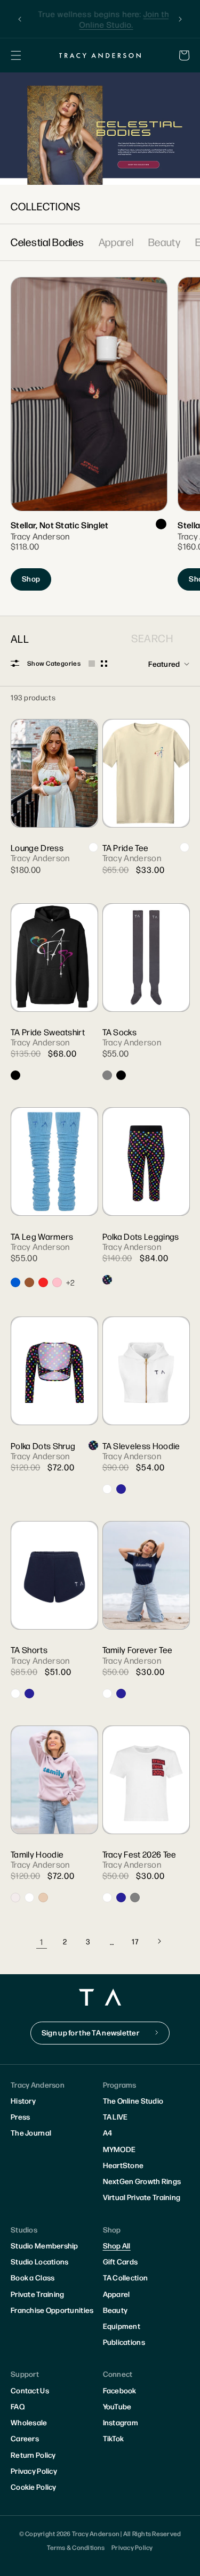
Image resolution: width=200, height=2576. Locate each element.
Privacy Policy (34, 2471)
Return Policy (33, 2455)
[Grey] (107, 1075)
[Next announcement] (180, 19)
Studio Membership (45, 2245)
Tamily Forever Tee (138, 1650)
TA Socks (120, 1032)
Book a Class (33, 2277)
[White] (93, 847)
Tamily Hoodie (37, 1854)
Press (20, 2116)
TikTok (114, 2438)
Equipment (122, 2326)
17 (135, 1941)
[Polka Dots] (107, 1280)
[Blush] (43, 1898)
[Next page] (159, 1941)
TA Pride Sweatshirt (48, 1032)
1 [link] (42, 1941)
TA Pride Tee (126, 848)
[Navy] (121, 1489)
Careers (25, 2438)
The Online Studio (133, 2100)
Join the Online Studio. (121, 19)
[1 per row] (91, 664)
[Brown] (29, 1282)
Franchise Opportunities (52, 2310)
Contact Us (30, 2390)
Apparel (116, 242)
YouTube (117, 2406)
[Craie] (107, 1489)
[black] (161, 524)
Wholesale (29, 2422)
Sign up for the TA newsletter (90, 2032)
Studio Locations (39, 2261)
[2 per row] (104, 664)
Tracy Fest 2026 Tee (139, 1854)
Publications (124, 2342)
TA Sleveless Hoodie (141, 1446)
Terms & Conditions (76, 2547)
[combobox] (145, 638)
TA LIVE (115, 2116)
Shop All (117, 2245)
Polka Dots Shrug (43, 1446)
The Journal (31, 2132)
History (23, 2100)
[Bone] (15, 1898)
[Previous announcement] (20, 19)
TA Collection (126, 2277)
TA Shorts (29, 1650)
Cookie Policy (34, 2487)
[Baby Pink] (57, 1282)
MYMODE (119, 2149)
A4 (108, 2132)
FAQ (18, 2406)
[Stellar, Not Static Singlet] (89, 440)
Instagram (121, 2422)
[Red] (43, 1282)
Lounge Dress (37, 848)
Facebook (120, 2390)
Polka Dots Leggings (141, 1236)
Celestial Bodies (47, 242)
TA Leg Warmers (42, 1236)
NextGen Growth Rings (142, 2181)
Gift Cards (121, 2261)
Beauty (165, 242)
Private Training (37, 2294)
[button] (16, 55)
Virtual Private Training (142, 2197)
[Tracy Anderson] (100, 55)
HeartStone (123, 2165)
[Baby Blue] (15, 1282)
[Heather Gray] (135, 1898)
